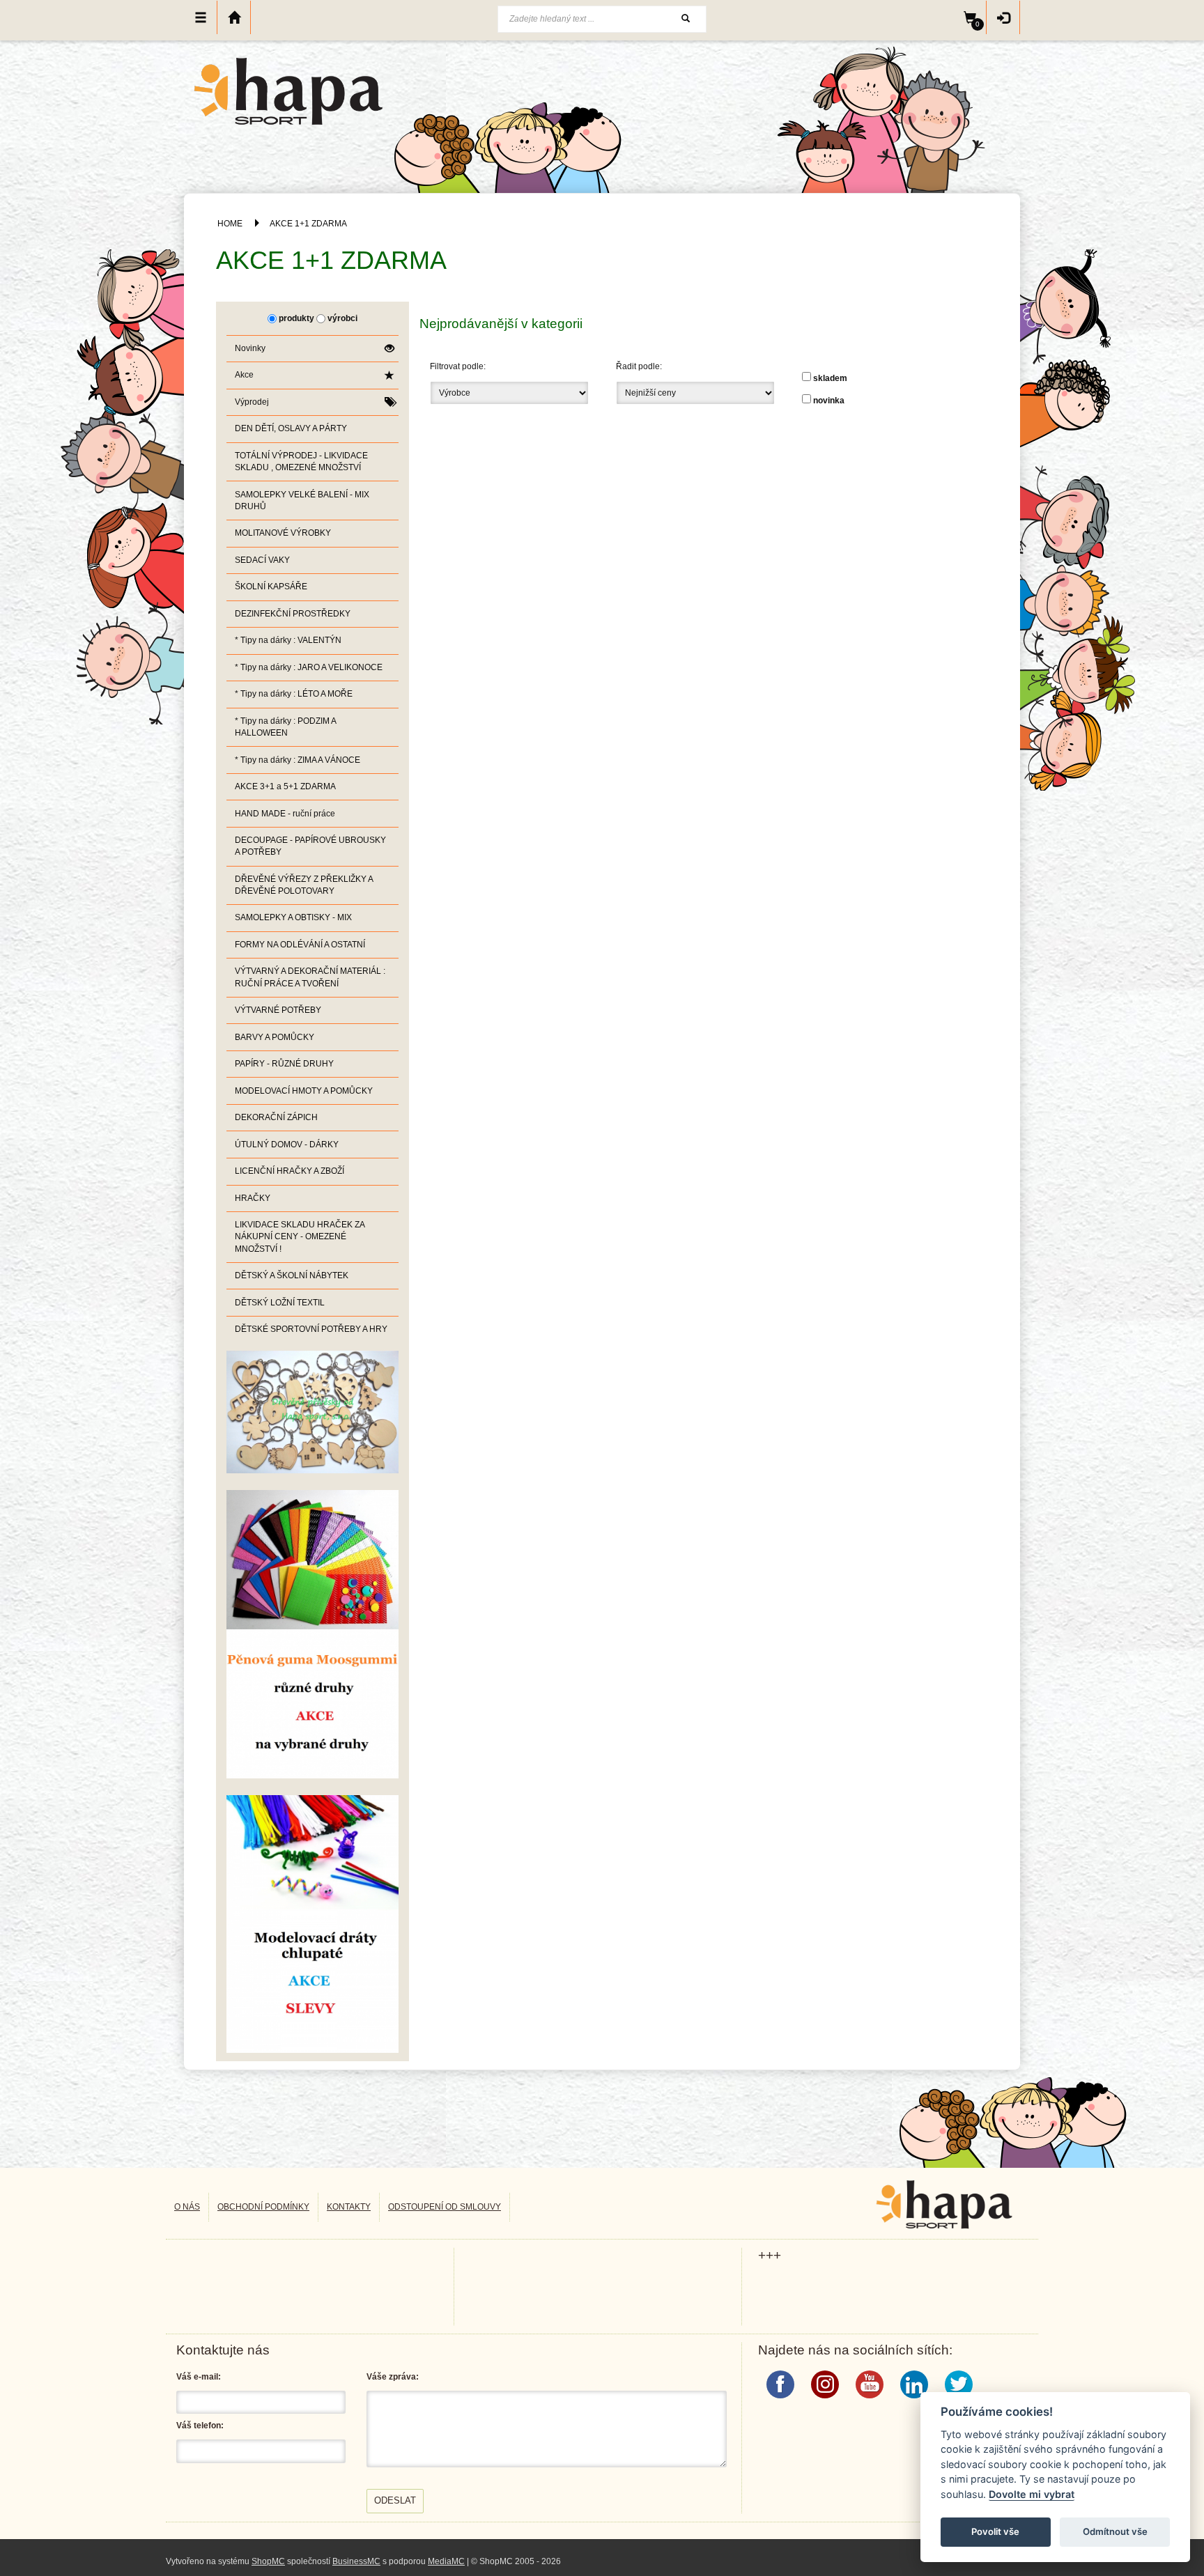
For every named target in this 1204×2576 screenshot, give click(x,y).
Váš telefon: (200, 2426)
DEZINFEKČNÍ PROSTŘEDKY (293, 614)
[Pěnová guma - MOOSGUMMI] (312, 1634)
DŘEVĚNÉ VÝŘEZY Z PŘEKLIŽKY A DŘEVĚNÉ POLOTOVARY (304, 885)
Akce (244, 375)
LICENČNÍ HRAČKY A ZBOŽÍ (290, 1171)
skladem (830, 378)
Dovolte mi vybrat (1032, 2494)
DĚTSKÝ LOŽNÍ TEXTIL (280, 1303)
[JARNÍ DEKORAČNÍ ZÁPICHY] (312, 1923)
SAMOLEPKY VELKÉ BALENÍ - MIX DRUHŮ (302, 501)
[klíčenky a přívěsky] (312, 1411)
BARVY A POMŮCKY (275, 1037)
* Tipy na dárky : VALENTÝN (288, 640)
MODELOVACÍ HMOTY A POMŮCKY (304, 1091)
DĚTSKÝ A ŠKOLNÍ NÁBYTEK (292, 1275)
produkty (296, 318)
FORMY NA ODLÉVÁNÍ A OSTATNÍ (300, 945)
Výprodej (252, 402)
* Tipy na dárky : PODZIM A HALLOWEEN (286, 727)
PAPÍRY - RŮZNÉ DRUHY (284, 1064)
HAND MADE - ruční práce (285, 814)
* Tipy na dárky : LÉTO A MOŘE (294, 694)
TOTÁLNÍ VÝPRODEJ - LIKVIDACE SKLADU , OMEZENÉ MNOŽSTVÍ (301, 461)
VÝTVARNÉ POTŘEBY (278, 1010)
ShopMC (268, 2561)
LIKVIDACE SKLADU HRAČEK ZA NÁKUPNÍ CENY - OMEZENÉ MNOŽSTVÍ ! (300, 1236)
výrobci (342, 318)
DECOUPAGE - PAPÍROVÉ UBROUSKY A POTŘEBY (310, 846)
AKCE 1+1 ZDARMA (308, 224)
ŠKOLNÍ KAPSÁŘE (271, 587)
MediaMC (446, 2561)
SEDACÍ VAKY (262, 560)
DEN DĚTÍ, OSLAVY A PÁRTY (291, 428)
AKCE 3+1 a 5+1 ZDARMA (285, 786)
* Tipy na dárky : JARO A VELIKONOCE (309, 667)
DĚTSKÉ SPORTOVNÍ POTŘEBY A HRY (311, 1329)
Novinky (250, 348)
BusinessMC (356, 2561)
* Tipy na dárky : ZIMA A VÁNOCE (298, 760)
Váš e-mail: (199, 2377)
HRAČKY (253, 1198)
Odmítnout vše (1115, 2531)
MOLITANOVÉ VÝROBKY (283, 533)
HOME (230, 224)
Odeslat (395, 2500)
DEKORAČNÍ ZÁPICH (276, 1117)
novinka (829, 401)
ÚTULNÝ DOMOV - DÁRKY (287, 1145)
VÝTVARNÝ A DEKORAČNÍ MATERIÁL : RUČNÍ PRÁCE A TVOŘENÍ (310, 977)
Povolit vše (995, 2531)
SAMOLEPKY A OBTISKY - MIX (293, 917)
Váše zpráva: (393, 2377)
